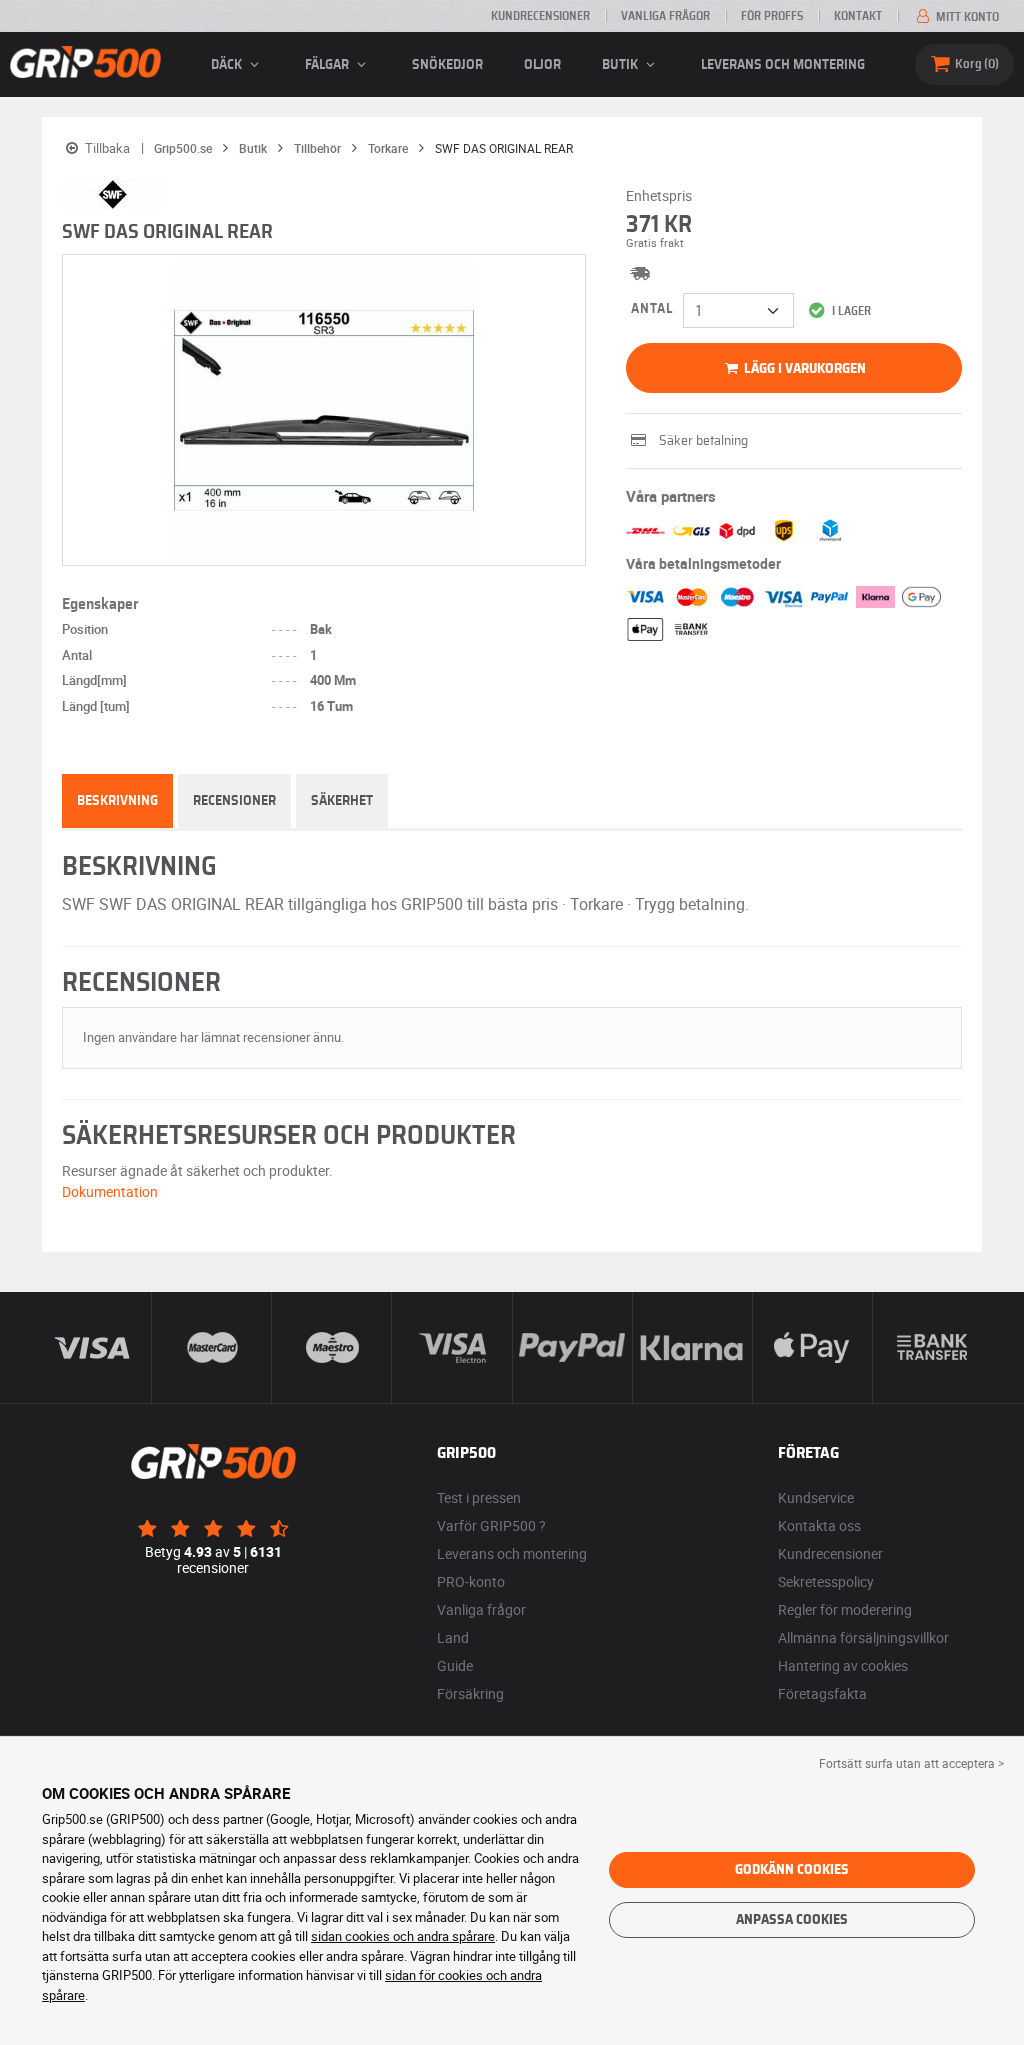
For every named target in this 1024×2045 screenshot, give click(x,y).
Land (453, 1637)
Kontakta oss (819, 1525)
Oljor (542, 65)
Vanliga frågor (665, 16)
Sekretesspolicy (826, 1581)
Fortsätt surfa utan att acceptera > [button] (911, 1763)
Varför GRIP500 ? (491, 1525)
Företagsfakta (822, 1693)
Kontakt (858, 16)
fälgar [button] (328, 65)
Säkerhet (342, 801)
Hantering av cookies (843, 1665)
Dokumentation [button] (110, 1191)
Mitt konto (966, 17)
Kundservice (816, 1497)
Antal (652, 309)
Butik (621, 65)
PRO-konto (471, 1581)
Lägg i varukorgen (803, 369)
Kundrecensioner (540, 16)
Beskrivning (117, 801)
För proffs (772, 16)
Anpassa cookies (792, 1920)
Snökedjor (447, 65)
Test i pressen (479, 1497)
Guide (455, 1665)
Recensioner (234, 801)
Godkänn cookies (792, 1870)
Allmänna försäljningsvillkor (863, 1637)
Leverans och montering (783, 65)
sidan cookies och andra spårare (403, 1936)
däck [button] (228, 65)
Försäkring (470, 1693)
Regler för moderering (845, 1609)
